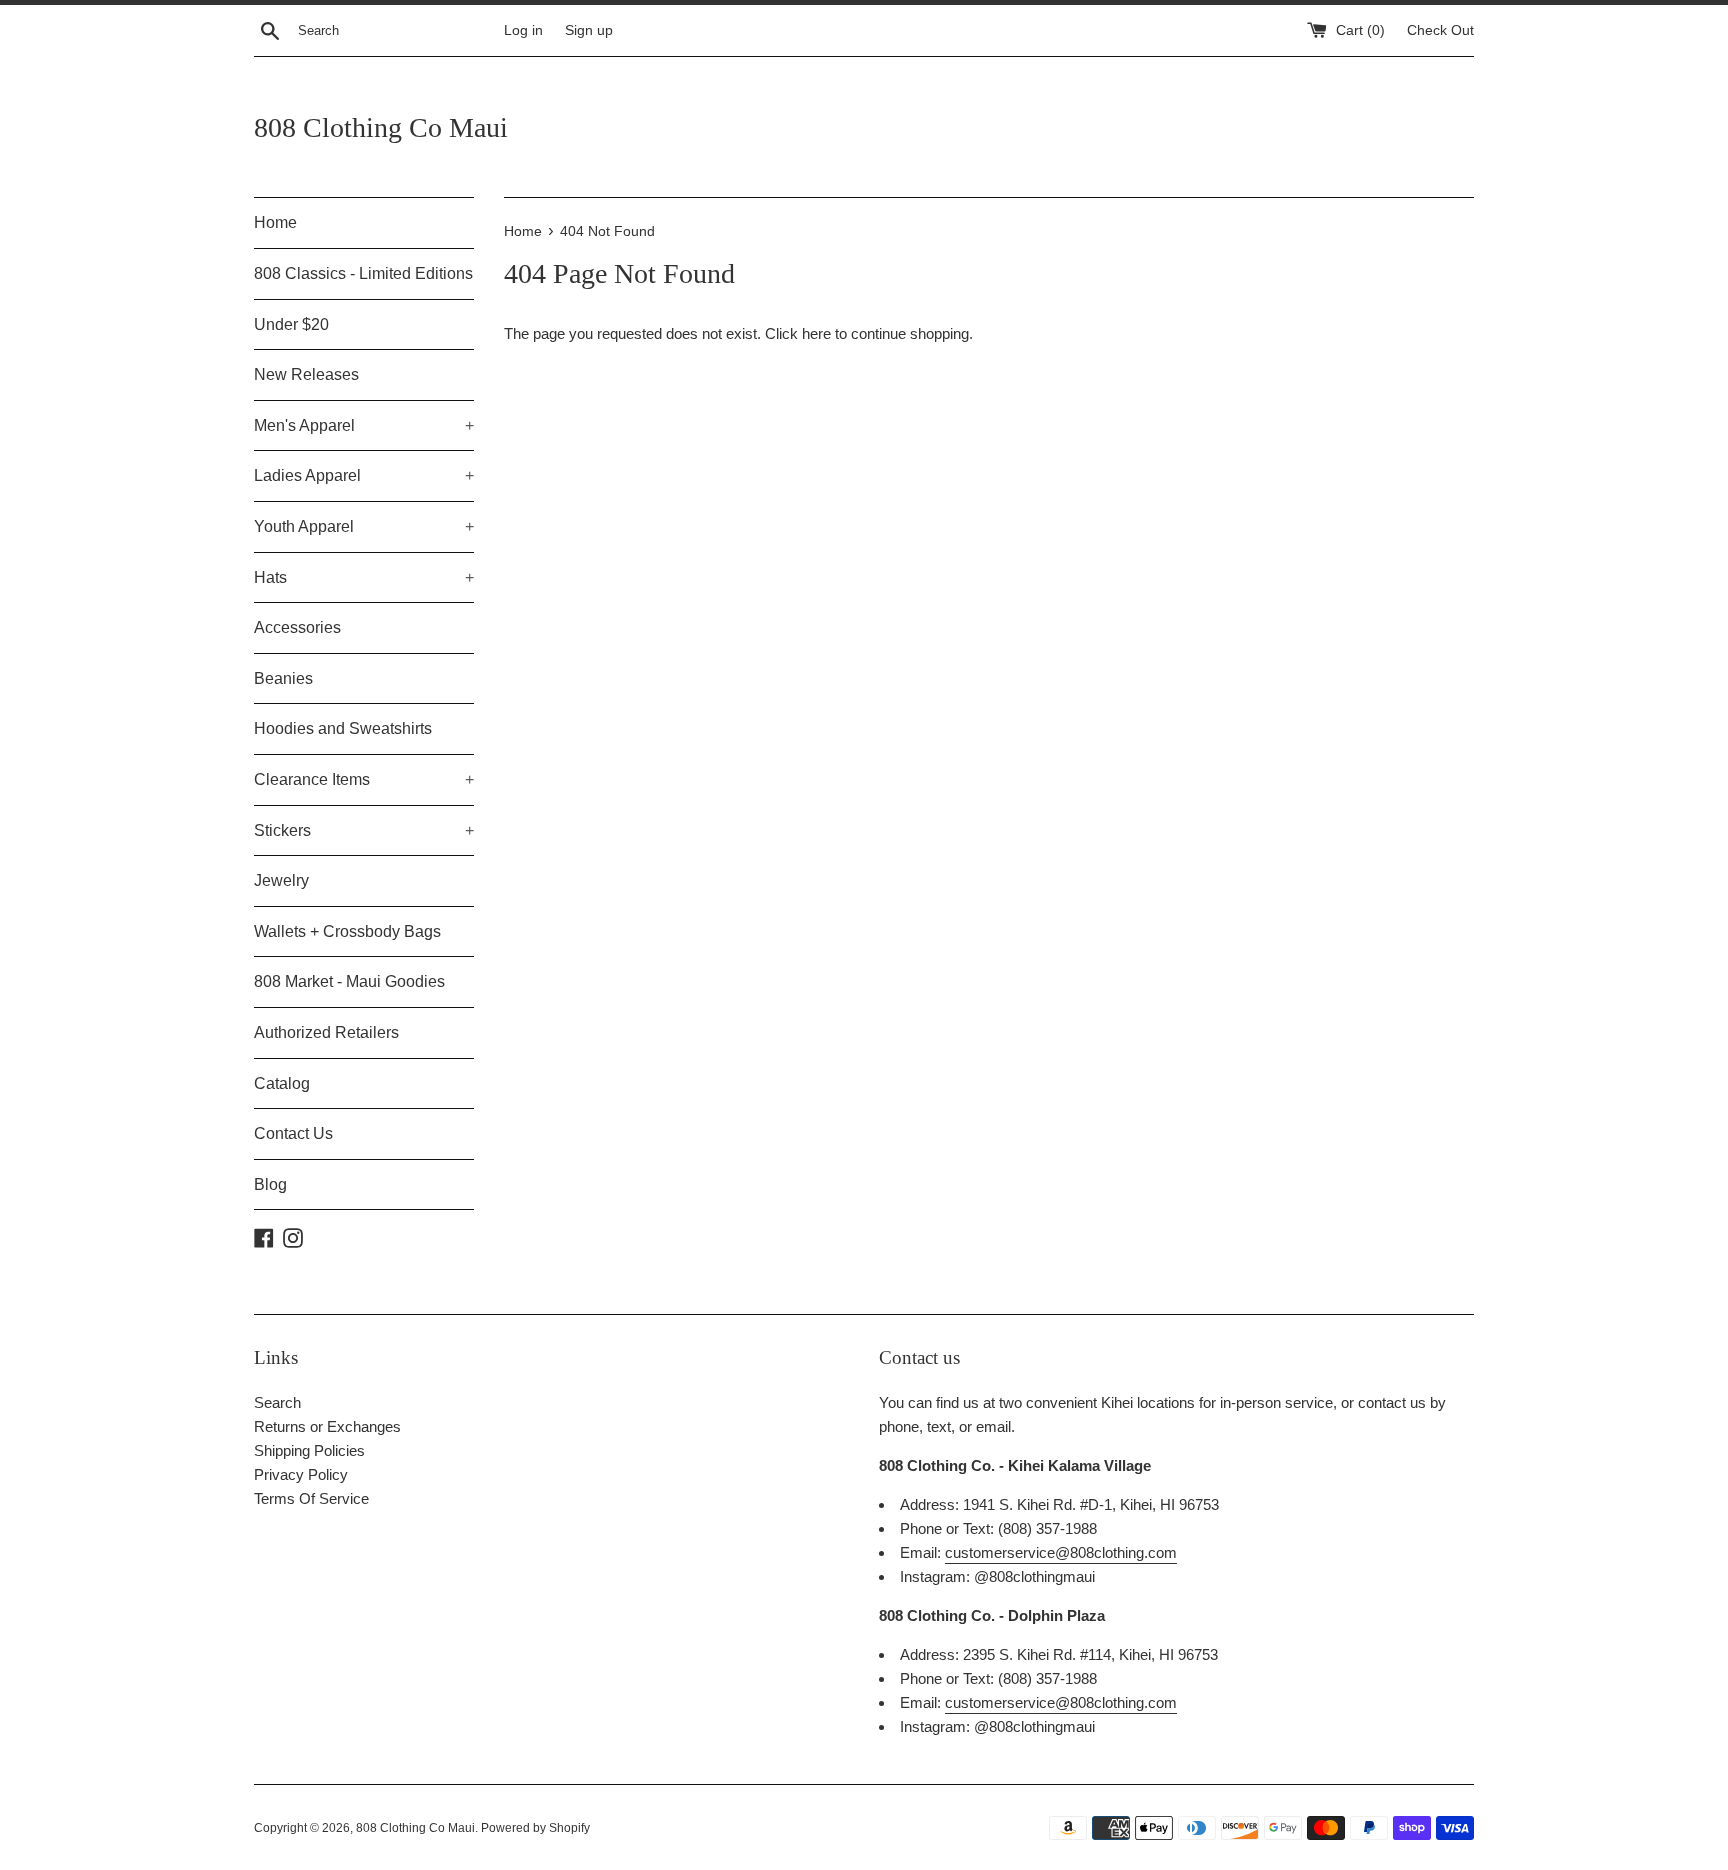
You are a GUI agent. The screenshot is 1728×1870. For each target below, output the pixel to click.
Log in (523, 30)
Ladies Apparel (364, 475)
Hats (364, 577)
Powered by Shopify (535, 1828)
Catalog (282, 1083)
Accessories (297, 627)
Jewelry (281, 880)
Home (275, 222)
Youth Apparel (364, 526)
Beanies (283, 678)
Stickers (364, 830)
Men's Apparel (364, 425)
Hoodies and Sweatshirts (343, 728)
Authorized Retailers (326, 1032)
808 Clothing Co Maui (381, 127)
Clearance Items (364, 779)
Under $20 (291, 324)
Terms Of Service (311, 1498)
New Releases (306, 374)
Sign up (589, 30)
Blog (270, 1184)
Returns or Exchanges (327, 1426)
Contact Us (293, 1133)
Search (277, 1402)
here (816, 333)
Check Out (1440, 30)
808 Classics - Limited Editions (363, 273)
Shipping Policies (309, 1450)
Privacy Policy (301, 1474)
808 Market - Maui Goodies (349, 981)
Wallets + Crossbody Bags (347, 931)
